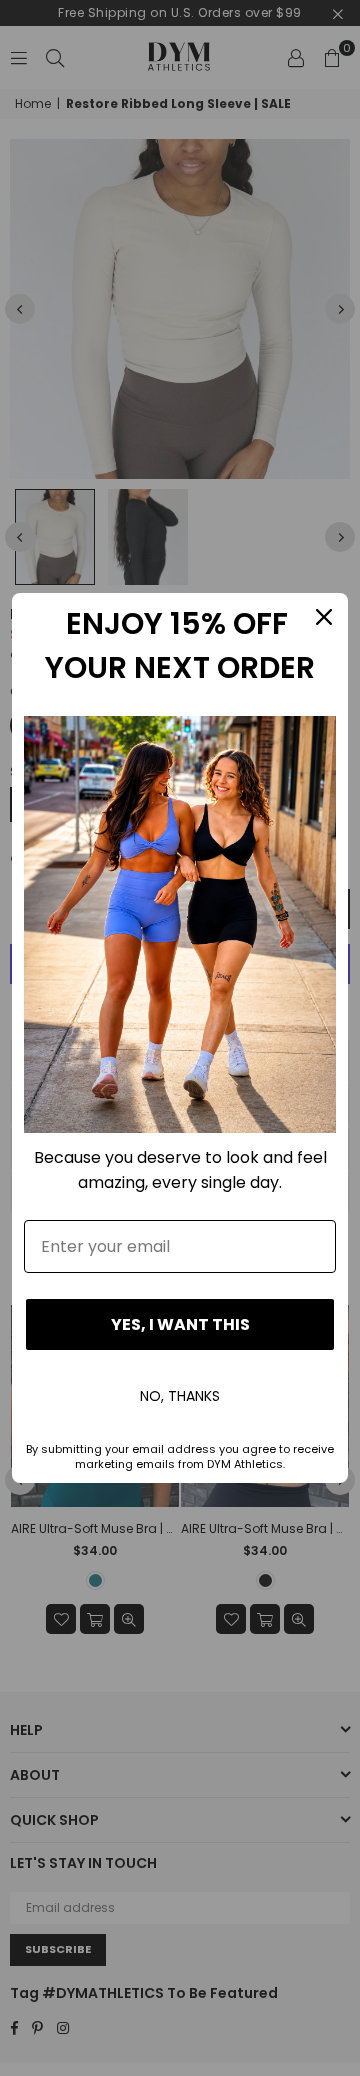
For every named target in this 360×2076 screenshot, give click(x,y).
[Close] (324, 617)
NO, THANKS (180, 1396)
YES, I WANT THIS (180, 1324)
